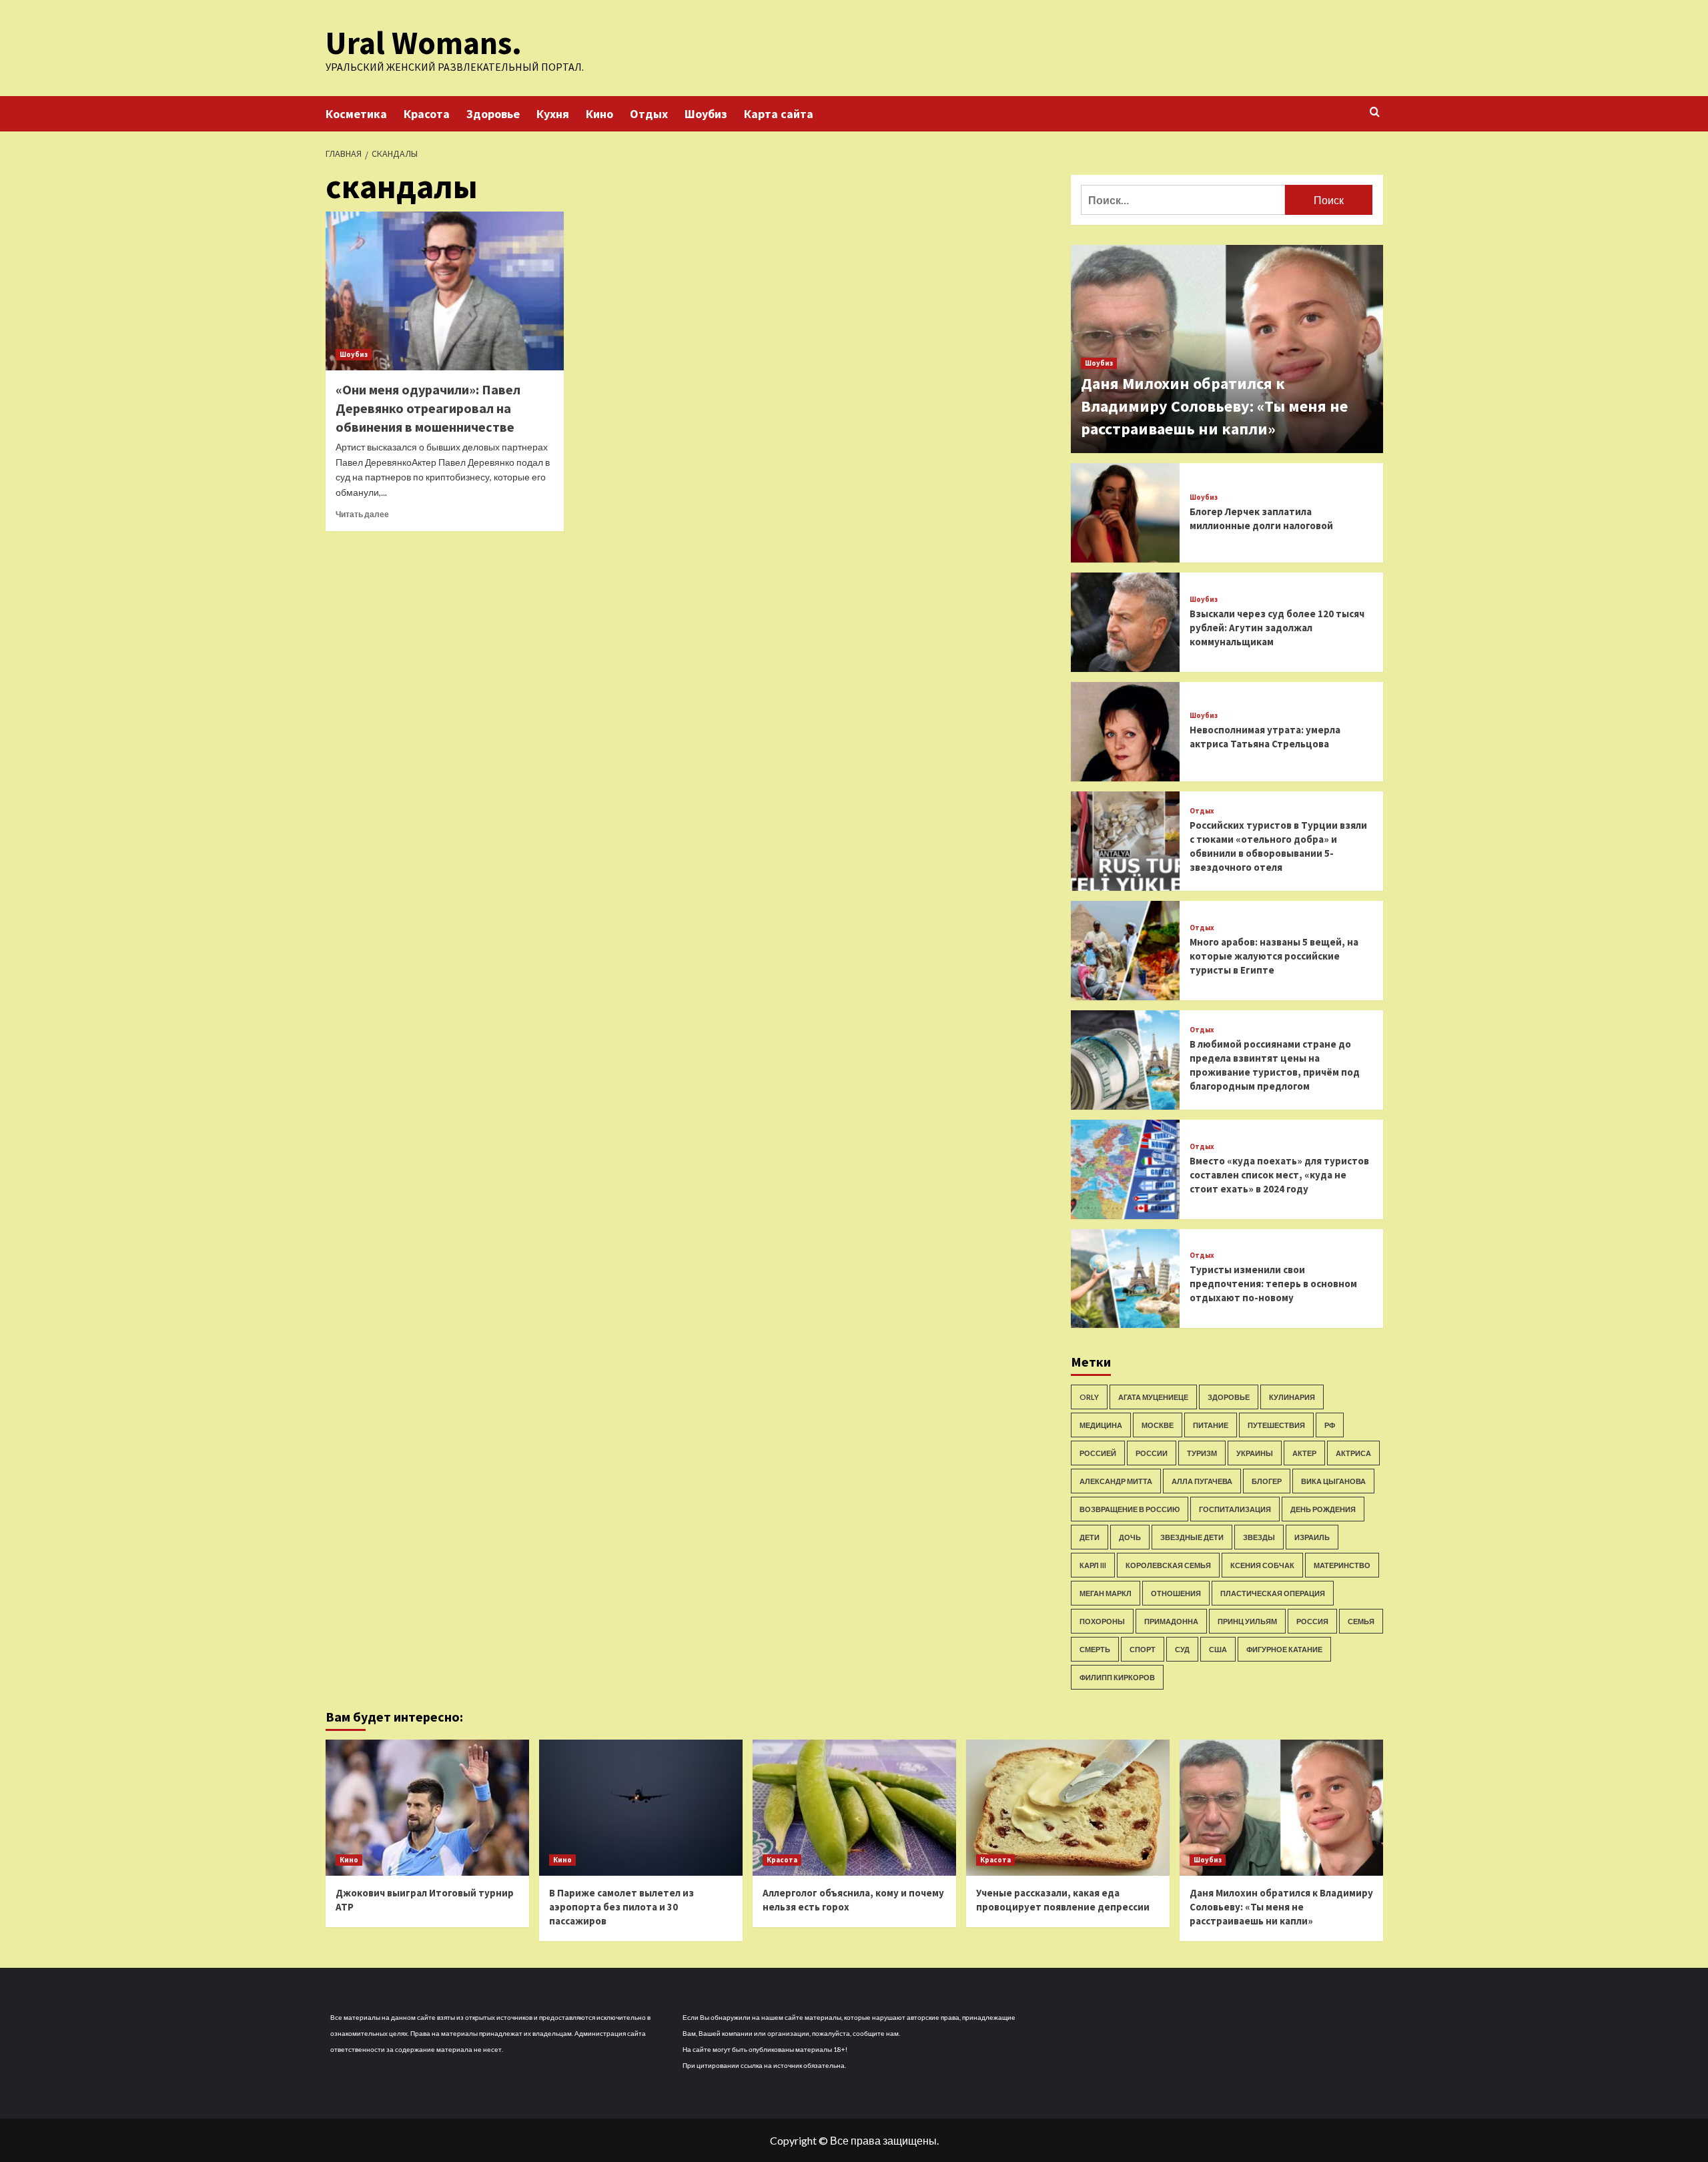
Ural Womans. (424, 43)
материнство (1342, 1565)
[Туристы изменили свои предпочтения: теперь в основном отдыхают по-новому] (1126, 1279)
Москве (1158, 1425)
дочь (1130, 1537)
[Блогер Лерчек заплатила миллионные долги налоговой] (1126, 513)
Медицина (1101, 1425)
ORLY (1089, 1397)
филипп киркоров (1117, 1677)
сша (1218, 1649)
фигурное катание (1284, 1649)
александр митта (1116, 1481)
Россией (1098, 1453)
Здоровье (493, 114)
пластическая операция (1273, 1593)
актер (1304, 1453)
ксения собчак (1262, 1565)
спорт (1143, 1649)
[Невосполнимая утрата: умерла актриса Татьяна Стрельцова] (1126, 732)
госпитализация (1235, 1509)
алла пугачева (1202, 1481)
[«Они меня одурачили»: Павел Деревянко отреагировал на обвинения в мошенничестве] (445, 291)
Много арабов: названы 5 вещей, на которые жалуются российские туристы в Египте (1274, 956)
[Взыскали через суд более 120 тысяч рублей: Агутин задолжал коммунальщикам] (1126, 622)
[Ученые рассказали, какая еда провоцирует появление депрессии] (1068, 1807)
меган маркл (1106, 1593)
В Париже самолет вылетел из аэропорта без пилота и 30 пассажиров (621, 1907)
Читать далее (362, 514)
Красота (427, 114)
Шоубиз (706, 114)
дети (1090, 1537)
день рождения (1323, 1509)
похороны (1102, 1621)
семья (1361, 1621)
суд (1182, 1649)
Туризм (1202, 1453)
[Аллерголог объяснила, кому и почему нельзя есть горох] (854, 1807)
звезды (1259, 1537)
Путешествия (1276, 1425)
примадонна (1171, 1621)
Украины (1255, 1453)
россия (1312, 1621)
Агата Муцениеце (1153, 1397)
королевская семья (1168, 1565)
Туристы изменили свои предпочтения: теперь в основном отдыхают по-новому (1273, 1284)
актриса (1353, 1453)
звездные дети (1192, 1537)
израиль (1312, 1537)
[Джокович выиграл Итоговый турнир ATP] (427, 1807)
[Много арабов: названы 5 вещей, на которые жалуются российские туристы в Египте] (1126, 951)
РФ (1330, 1425)
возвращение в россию (1130, 1509)
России (1152, 1453)
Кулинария (1292, 1397)
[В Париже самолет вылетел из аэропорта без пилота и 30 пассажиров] (641, 1807)
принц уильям (1247, 1621)
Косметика (356, 114)
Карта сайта (779, 114)
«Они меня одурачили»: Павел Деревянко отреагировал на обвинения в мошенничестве (428, 408)
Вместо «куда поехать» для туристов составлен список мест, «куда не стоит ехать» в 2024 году (1279, 1175)
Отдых (649, 114)
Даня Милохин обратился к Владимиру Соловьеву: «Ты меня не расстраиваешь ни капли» (1214, 406)
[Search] (1375, 112)
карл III (1093, 1565)
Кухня (553, 114)
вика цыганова (1333, 1481)
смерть (1095, 1649)
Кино (599, 114)
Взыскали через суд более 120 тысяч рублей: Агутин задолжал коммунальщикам (1277, 628)
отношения (1176, 1593)
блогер (1267, 1481)
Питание (1211, 1425)
